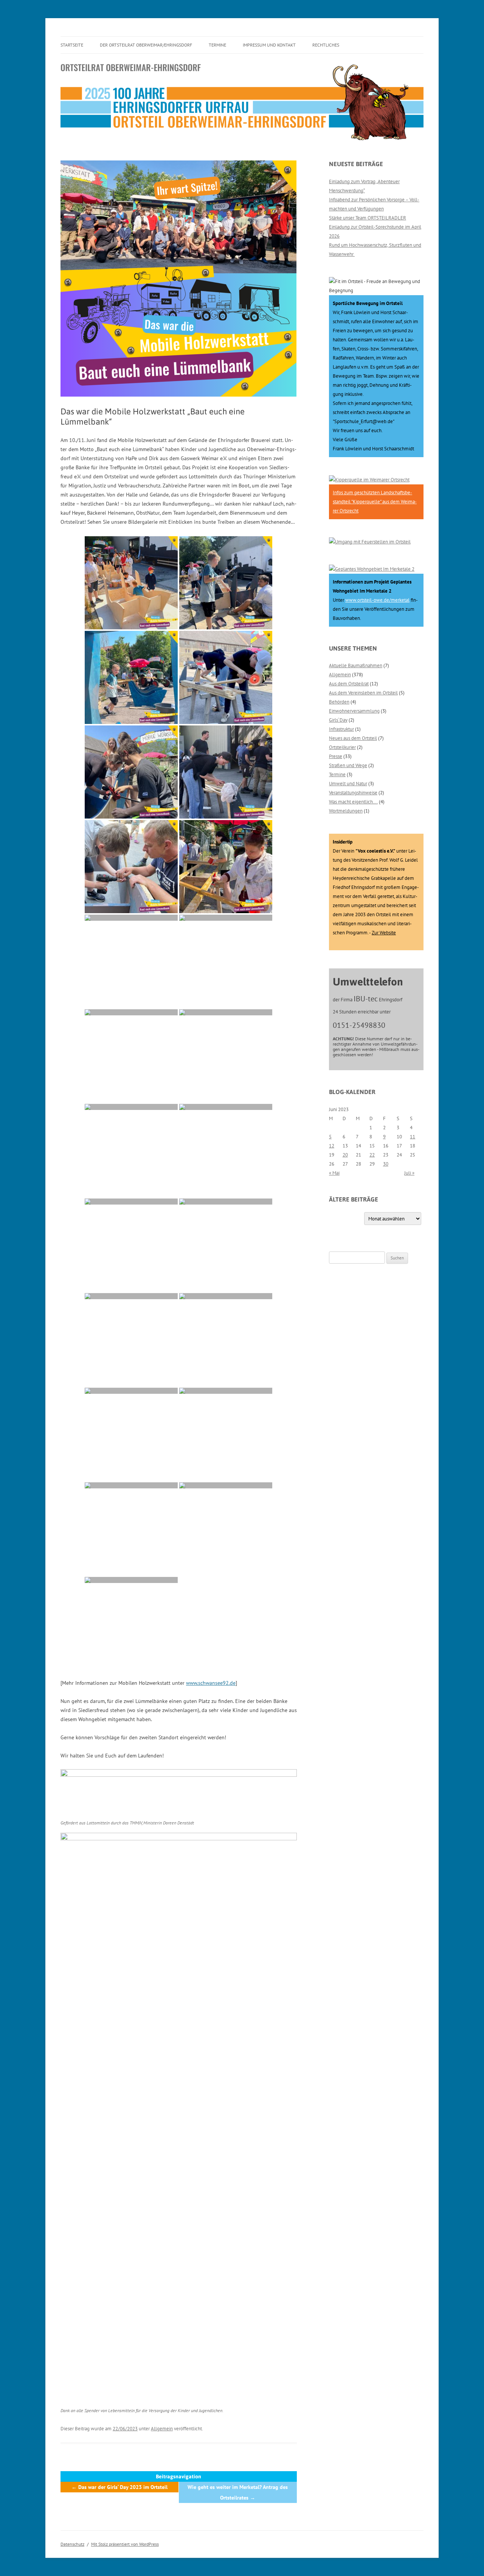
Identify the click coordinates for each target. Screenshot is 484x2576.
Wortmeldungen (346, 811)
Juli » (409, 1173)
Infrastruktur (341, 729)
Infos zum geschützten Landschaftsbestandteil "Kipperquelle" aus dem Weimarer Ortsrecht (375, 502)
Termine (217, 45)
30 (386, 1164)
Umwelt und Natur (348, 784)
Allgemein (162, 2429)
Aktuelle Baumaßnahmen (356, 665)
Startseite (72, 45)
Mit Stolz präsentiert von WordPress (125, 2544)
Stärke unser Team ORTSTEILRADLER (368, 218)
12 (332, 1146)
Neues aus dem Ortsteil (353, 738)
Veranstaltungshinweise (353, 793)
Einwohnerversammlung (354, 711)
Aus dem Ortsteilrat (349, 684)
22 (372, 1155)
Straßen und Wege (348, 765)
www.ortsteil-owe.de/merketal (377, 600)
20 (345, 1155)
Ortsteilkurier (342, 747)
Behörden (339, 702)
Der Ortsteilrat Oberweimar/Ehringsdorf (146, 45)
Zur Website (384, 933)
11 (413, 1137)
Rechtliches (326, 45)
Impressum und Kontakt (269, 45)
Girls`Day (338, 720)
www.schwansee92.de (211, 1683)
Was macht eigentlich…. (353, 802)
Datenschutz (72, 2544)
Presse (336, 756)
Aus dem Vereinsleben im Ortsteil (363, 693)
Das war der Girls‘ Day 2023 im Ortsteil (119, 2487)
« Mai (334, 1173)
